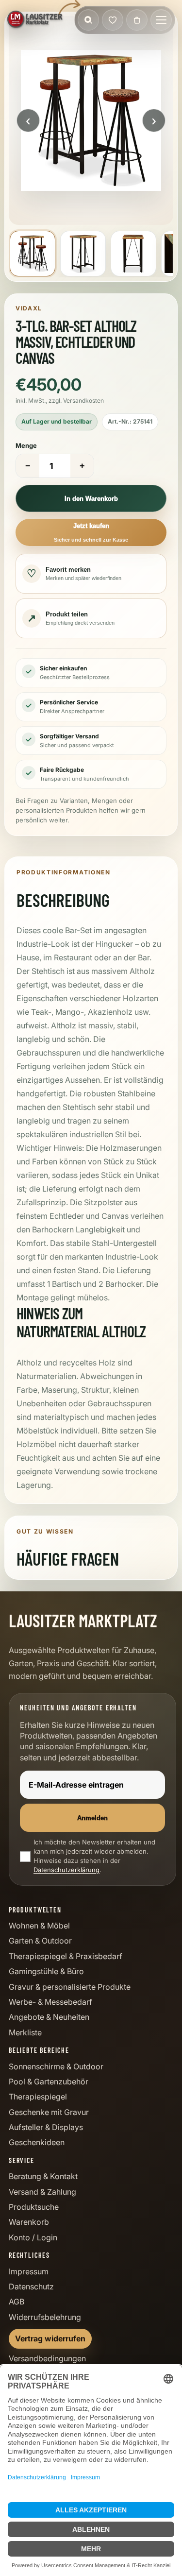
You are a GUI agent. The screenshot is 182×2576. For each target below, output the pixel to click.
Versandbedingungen (47, 2358)
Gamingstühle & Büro (46, 1971)
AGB (17, 2302)
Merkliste (25, 2032)
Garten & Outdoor (40, 1941)
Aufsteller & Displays (46, 2127)
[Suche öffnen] (88, 20)
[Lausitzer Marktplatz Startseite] (35, 20)
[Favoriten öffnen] (113, 20)
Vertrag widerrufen (50, 2338)
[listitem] (33, 254)
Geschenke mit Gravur (49, 2112)
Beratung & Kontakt (43, 2176)
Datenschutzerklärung (66, 1870)
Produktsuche (34, 2207)
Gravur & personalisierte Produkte (70, 1987)
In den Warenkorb (91, 499)
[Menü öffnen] (161, 20)
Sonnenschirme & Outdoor (56, 2066)
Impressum (29, 2271)
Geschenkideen (37, 2142)
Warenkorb (29, 2222)
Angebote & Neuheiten (49, 2017)
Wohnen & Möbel (39, 1926)
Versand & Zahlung (42, 2192)
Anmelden (92, 1818)
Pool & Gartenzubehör (49, 2081)
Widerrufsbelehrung (45, 2317)
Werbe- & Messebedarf (50, 2002)
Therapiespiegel (38, 2097)
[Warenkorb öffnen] (137, 20)
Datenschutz (31, 2286)
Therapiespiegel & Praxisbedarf (66, 1956)
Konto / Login (33, 2237)
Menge (26, 445)
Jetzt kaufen (91, 532)
